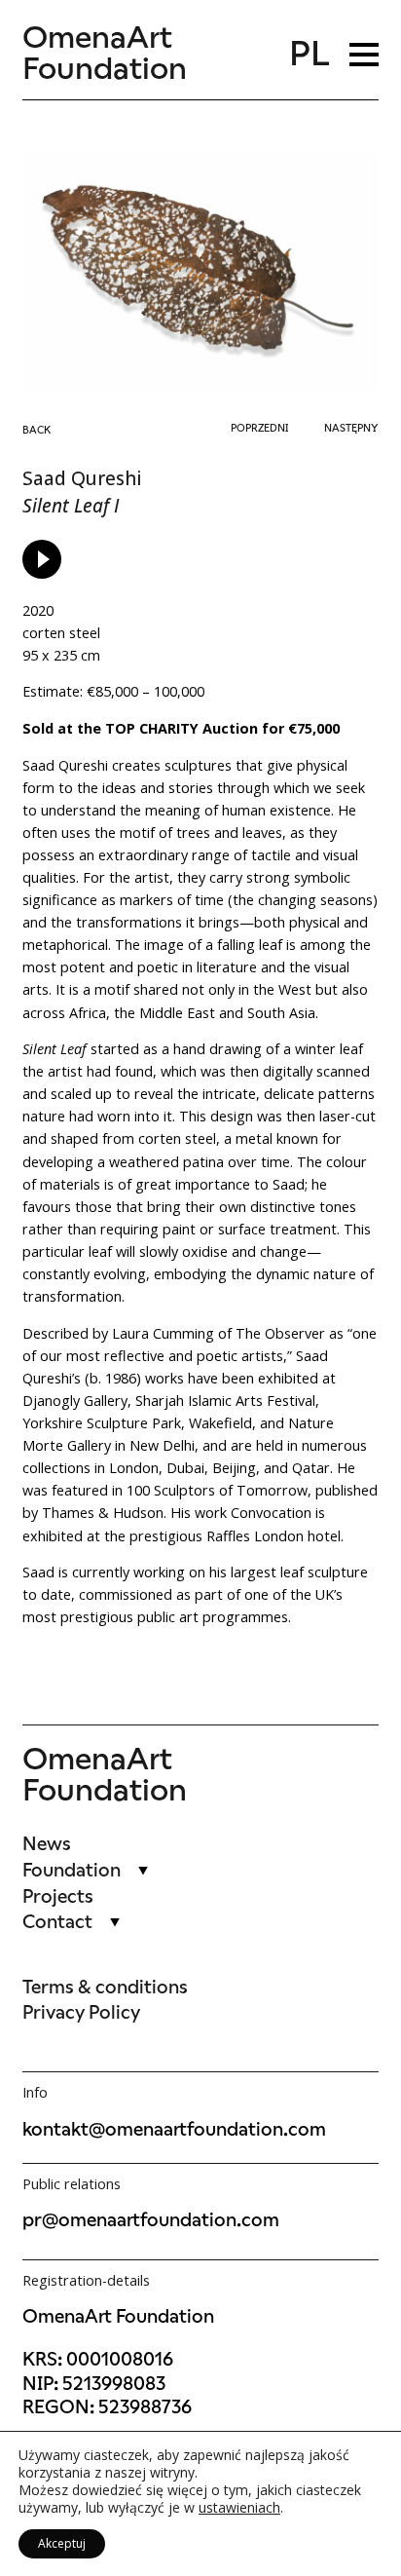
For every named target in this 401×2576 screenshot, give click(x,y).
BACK (36, 430)
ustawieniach (239, 2508)
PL (310, 54)
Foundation (72, 1870)
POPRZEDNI (259, 428)
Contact (57, 1922)
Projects (58, 1896)
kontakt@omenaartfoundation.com (174, 2129)
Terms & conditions (105, 1987)
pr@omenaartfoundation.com (151, 2220)
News (47, 1844)
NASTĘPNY (351, 428)
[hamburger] (364, 54)
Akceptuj (62, 2543)
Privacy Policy (81, 2012)
